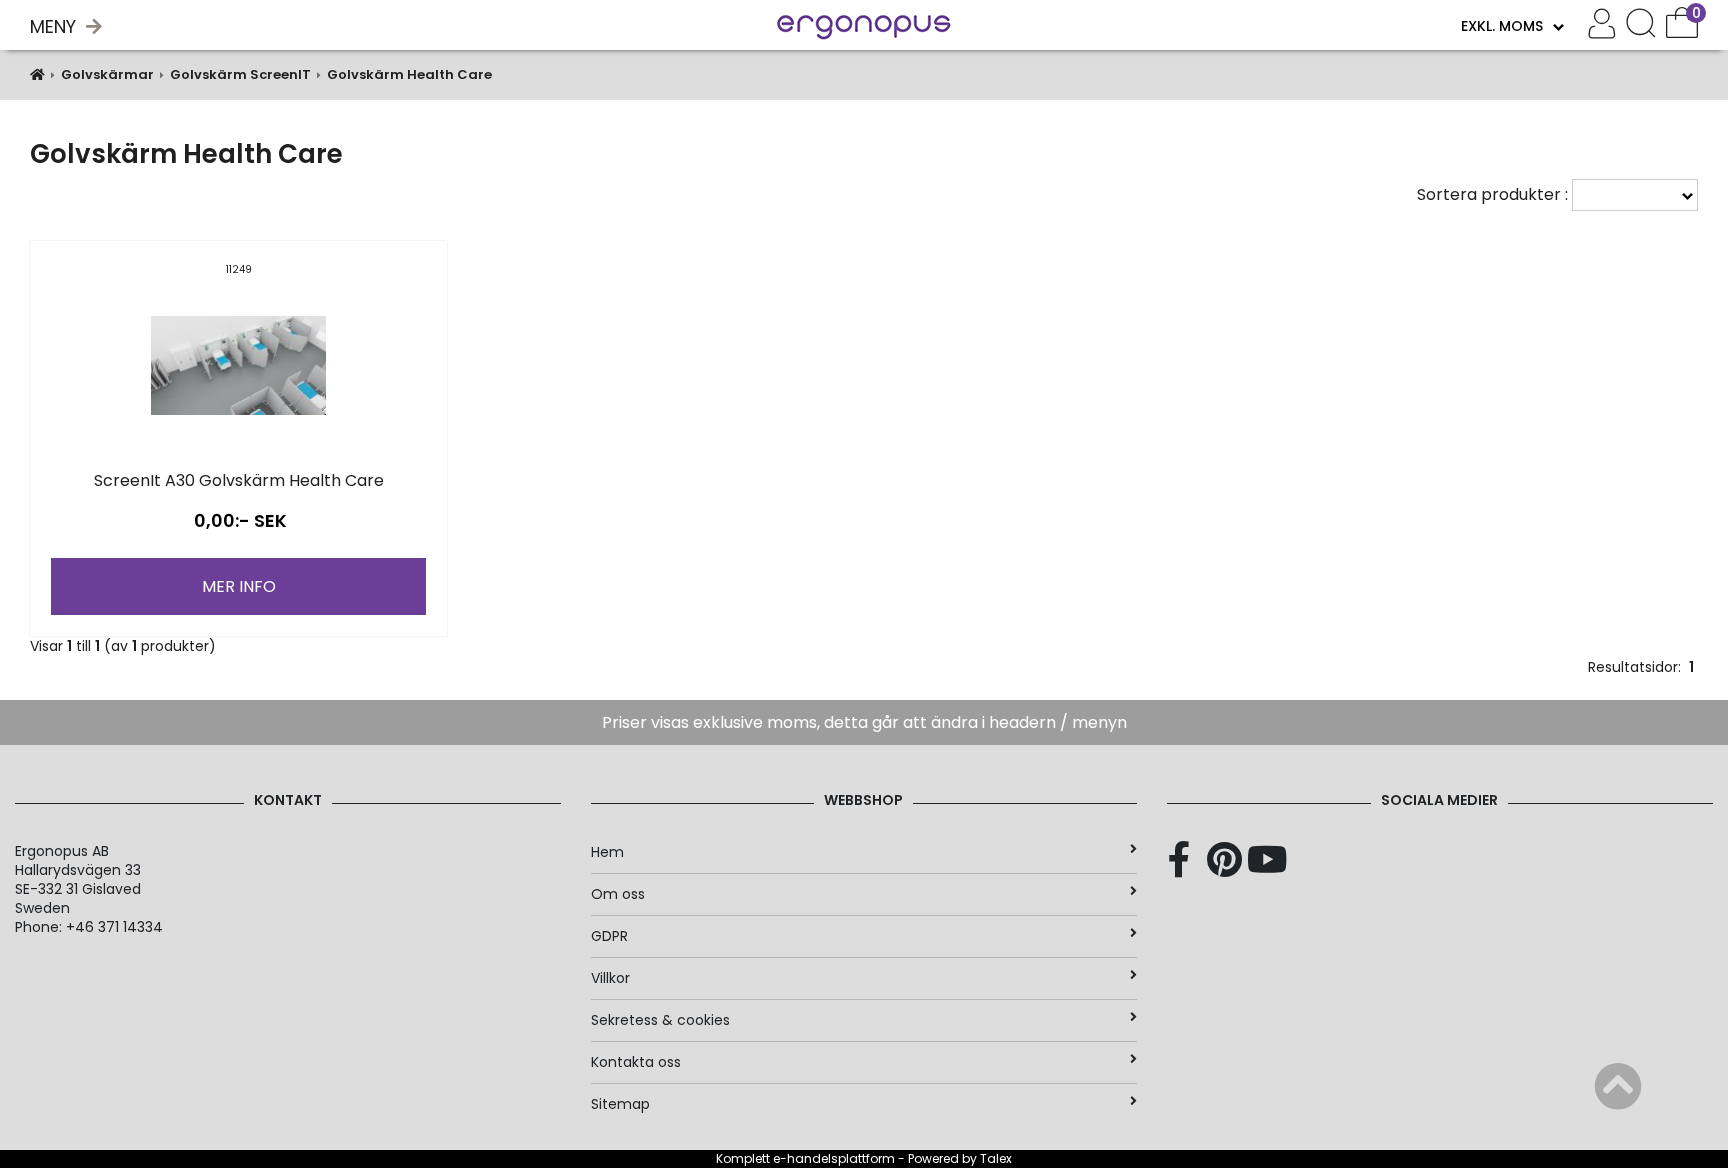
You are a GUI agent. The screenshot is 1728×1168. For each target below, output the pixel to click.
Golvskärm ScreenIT (240, 74)
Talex (996, 1158)
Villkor (610, 978)
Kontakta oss (636, 1062)
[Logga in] (1602, 26)
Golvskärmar (107, 74)
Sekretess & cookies (660, 1020)
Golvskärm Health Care (409, 74)
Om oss (618, 894)
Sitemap (620, 1104)
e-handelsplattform (834, 1158)
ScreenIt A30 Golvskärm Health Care (239, 480)
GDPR (609, 936)
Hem (607, 852)
